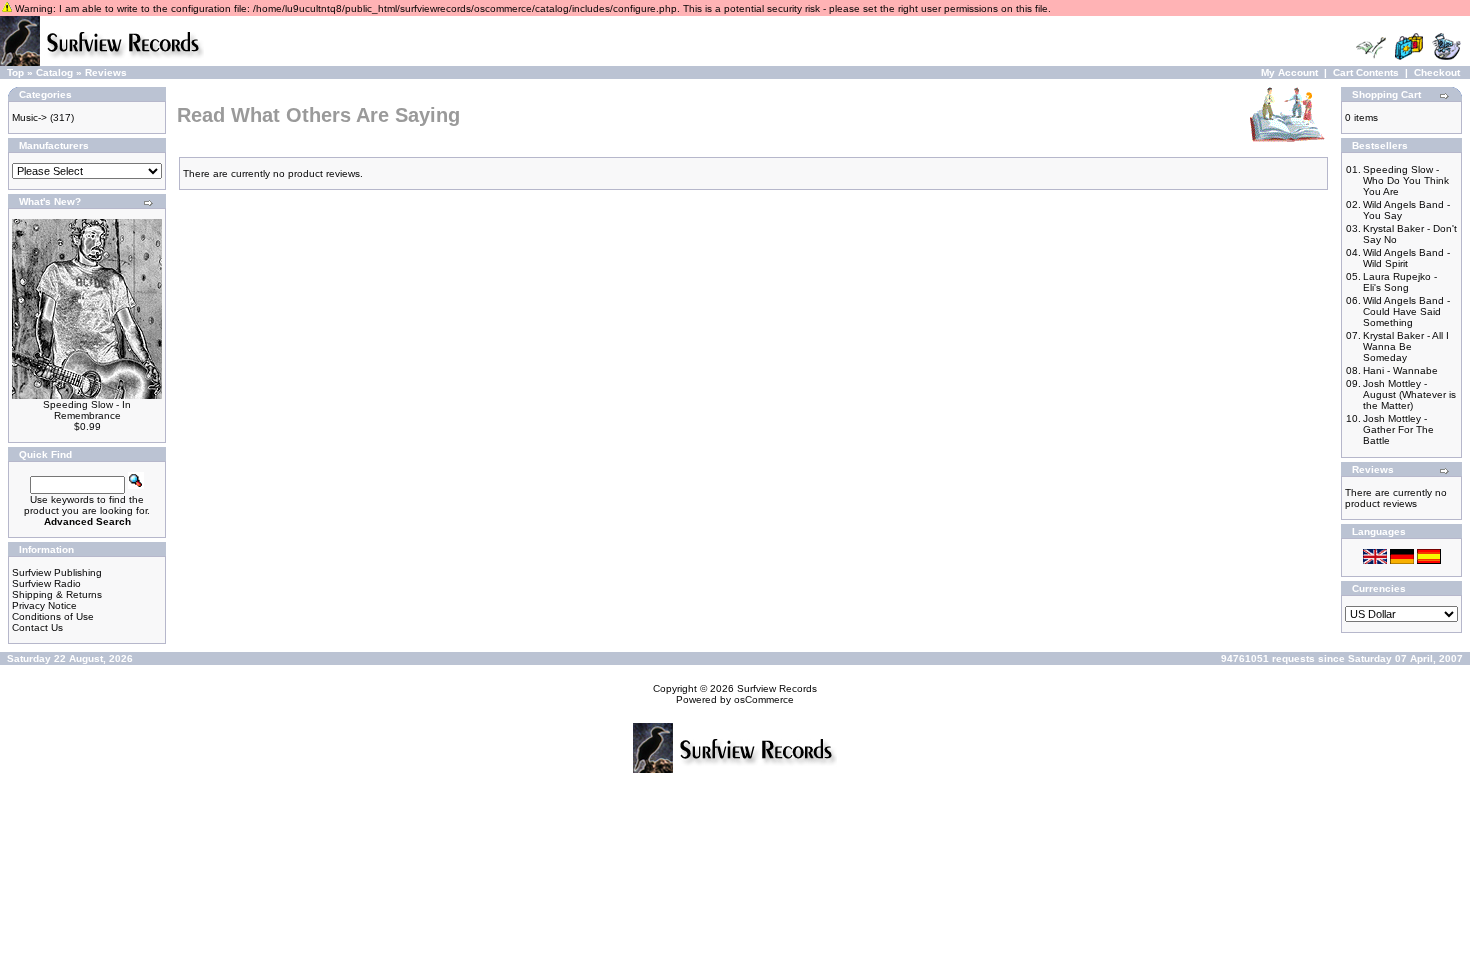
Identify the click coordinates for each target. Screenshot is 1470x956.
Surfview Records (777, 688)
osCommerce (764, 699)
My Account (1289, 72)
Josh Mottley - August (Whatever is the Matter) (1409, 394)
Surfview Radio (46, 583)
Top (15, 72)
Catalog (54, 72)
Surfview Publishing (57, 572)
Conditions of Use (53, 616)
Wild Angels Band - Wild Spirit (1406, 258)
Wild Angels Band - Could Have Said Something (1406, 311)
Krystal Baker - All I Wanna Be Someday (1406, 346)
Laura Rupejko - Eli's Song (1400, 282)
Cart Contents (1366, 72)
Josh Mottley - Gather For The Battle (1398, 429)
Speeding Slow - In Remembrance (87, 410)
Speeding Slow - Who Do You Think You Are (1406, 180)
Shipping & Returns (57, 594)
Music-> (29, 117)
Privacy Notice (44, 605)
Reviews (106, 72)
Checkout (1437, 72)
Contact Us (37, 627)
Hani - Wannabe (1400, 370)
